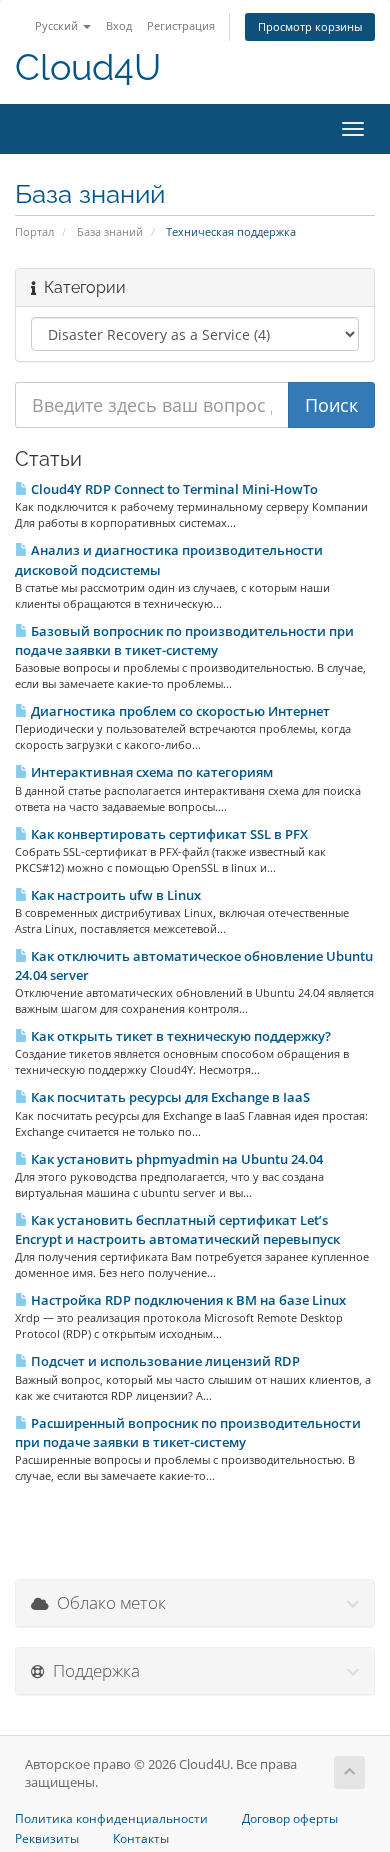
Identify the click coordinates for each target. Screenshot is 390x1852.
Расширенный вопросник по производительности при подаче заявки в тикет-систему (188, 1432)
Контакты (141, 1839)
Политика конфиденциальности (111, 1819)
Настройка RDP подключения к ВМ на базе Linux (187, 1300)
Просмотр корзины (310, 26)
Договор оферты (290, 1819)
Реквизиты (47, 1839)
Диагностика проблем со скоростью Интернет (179, 711)
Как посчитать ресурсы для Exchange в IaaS (169, 1097)
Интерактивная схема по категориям (150, 772)
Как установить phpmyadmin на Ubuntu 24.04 (175, 1159)
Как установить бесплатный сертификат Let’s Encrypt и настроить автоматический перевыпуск (177, 1229)
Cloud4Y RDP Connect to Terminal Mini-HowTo (173, 489)
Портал (34, 231)
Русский (58, 25)
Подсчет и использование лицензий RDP (164, 1361)
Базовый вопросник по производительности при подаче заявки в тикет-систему (184, 640)
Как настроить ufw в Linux (114, 895)
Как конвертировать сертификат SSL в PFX (168, 834)
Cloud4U (88, 67)
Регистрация (181, 25)
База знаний (110, 231)
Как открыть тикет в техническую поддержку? (179, 1036)
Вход (119, 25)
